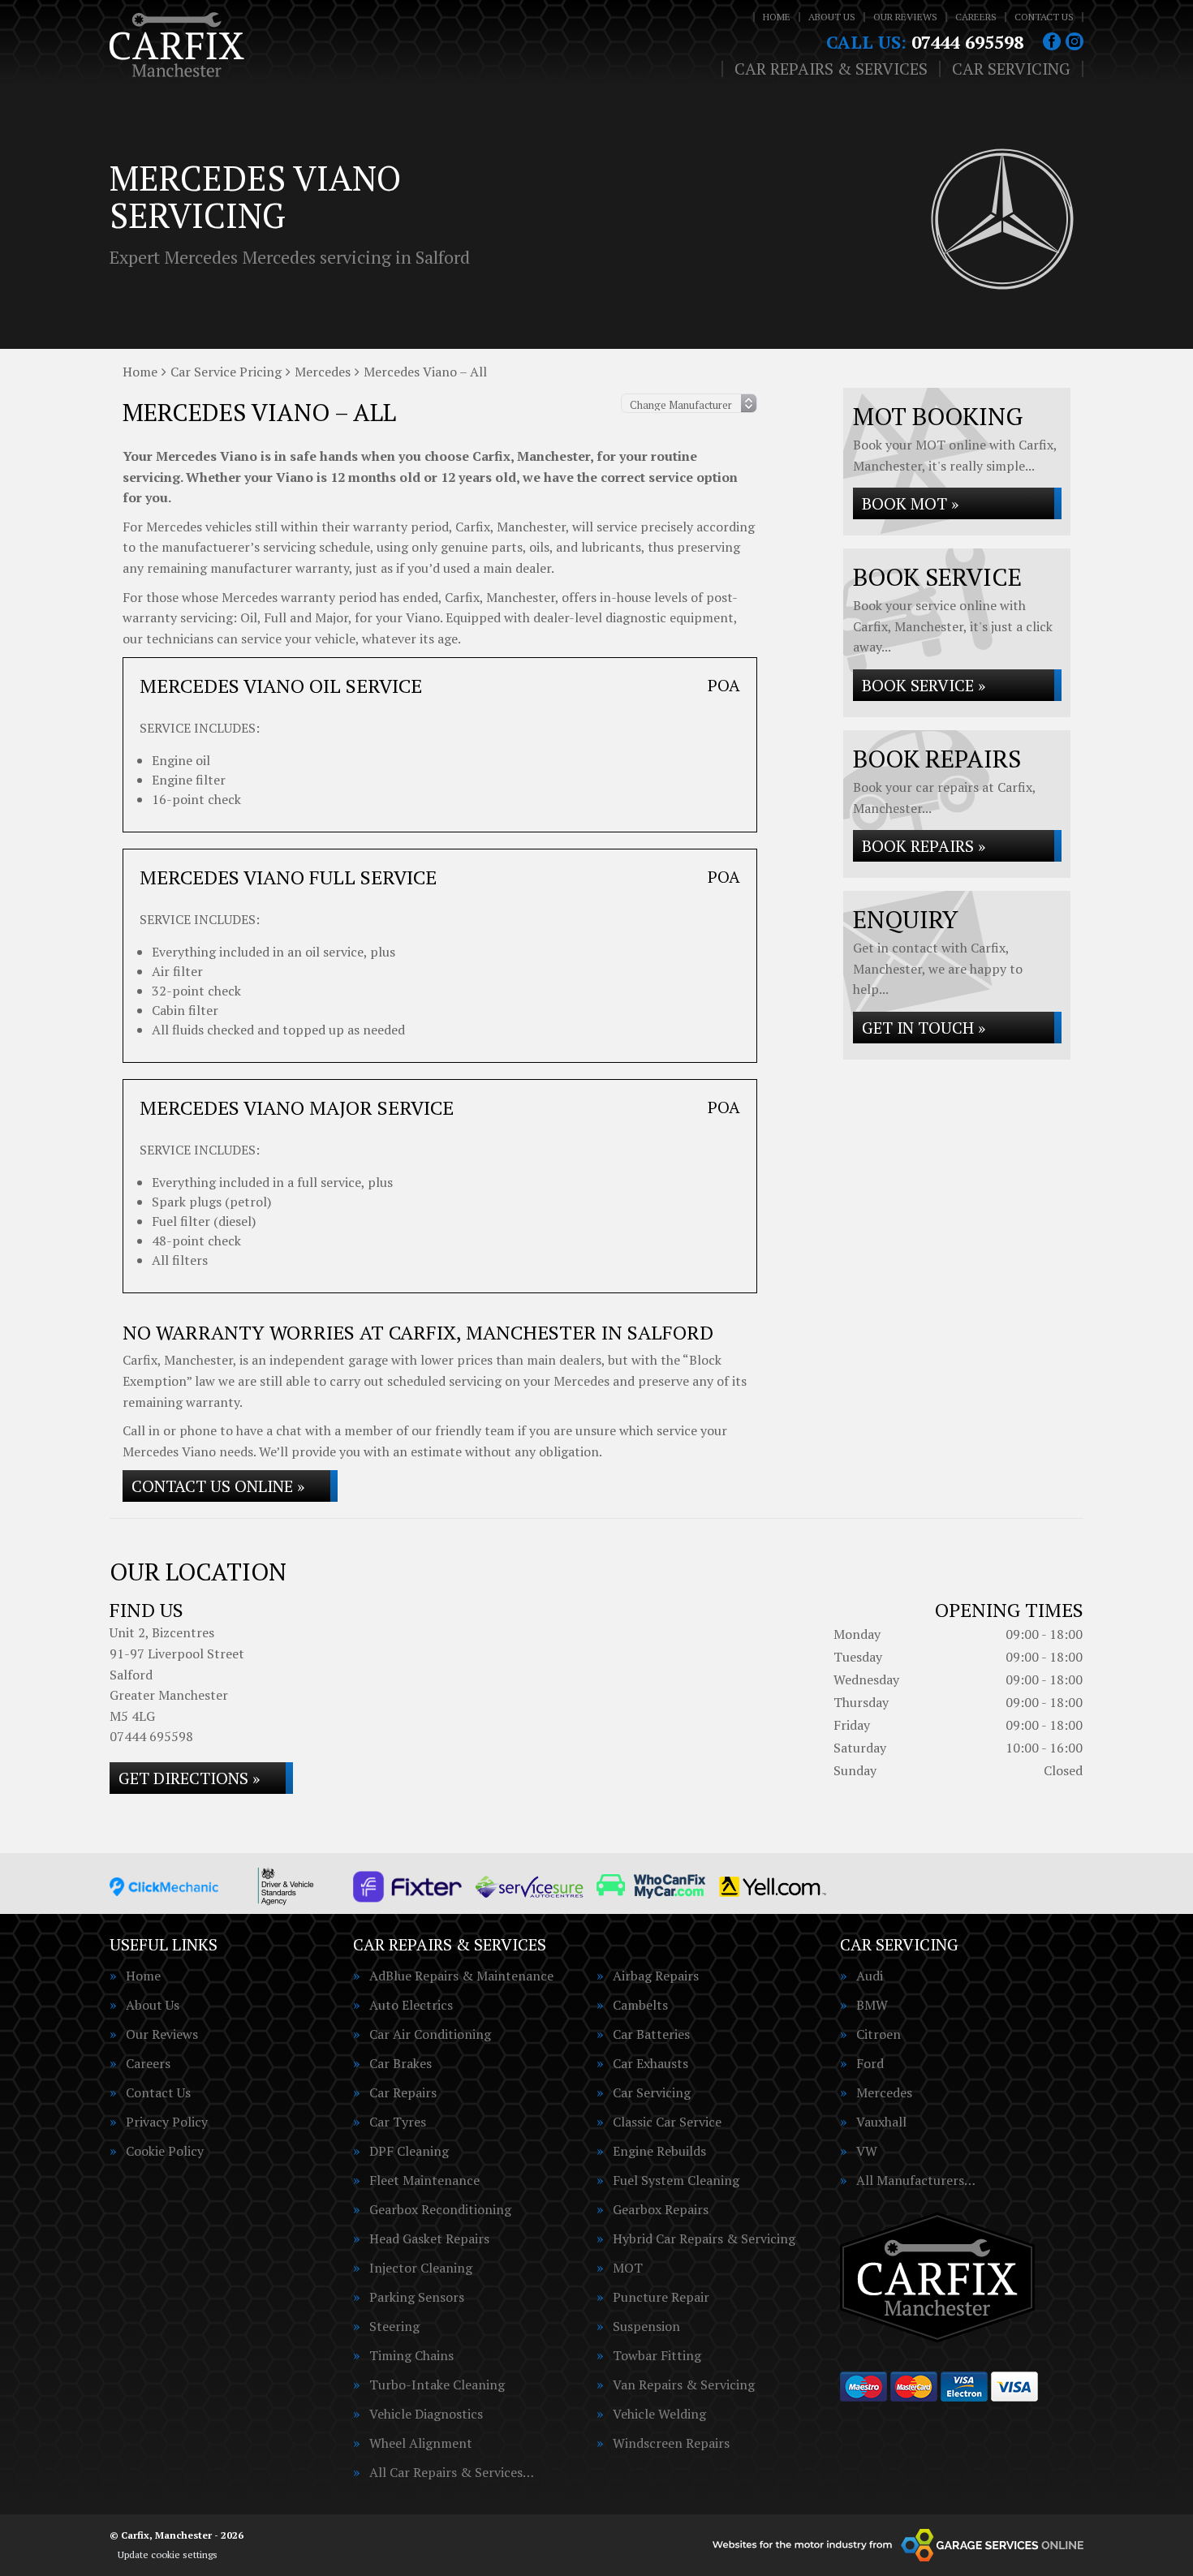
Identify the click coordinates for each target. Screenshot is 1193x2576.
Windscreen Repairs (671, 2443)
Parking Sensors (417, 2297)
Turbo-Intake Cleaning (437, 2385)
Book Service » (924, 685)
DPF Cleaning (409, 2151)
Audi (870, 1976)
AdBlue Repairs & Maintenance (461, 1976)
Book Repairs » (924, 846)
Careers (976, 17)
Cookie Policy (165, 2151)
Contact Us (1044, 17)
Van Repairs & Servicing (684, 2385)
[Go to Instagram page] (1075, 41)
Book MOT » (910, 503)
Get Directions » (189, 1778)
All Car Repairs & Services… (452, 2472)
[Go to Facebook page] (1052, 41)
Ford (870, 2063)
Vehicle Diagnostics (426, 2414)
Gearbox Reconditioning (440, 2209)
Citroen (879, 2034)
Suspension (646, 2326)
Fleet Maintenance (424, 2180)
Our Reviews (905, 17)
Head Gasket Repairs (429, 2238)
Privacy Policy (167, 2122)
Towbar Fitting (657, 2355)
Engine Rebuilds (659, 2151)
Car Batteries (651, 2034)
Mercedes (884, 2092)
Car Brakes (401, 2063)
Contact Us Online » (218, 1486)
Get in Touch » (924, 1028)
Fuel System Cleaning (676, 2180)
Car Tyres (398, 2122)
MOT (628, 2268)
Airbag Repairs (656, 1976)
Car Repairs (403, 2092)
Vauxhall (881, 2122)
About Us (832, 17)
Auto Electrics (411, 2005)
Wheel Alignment (421, 2443)
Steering (394, 2326)
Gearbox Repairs (661, 2209)
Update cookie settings (168, 2554)
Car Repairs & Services (831, 69)
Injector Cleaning (421, 2268)
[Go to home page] (177, 45)
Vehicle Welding (659, 2414)
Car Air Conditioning (430, 2034)
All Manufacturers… (916, 2180)
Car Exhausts (650, 2063)
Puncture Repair (661, 2297)
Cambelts (640, 2005)
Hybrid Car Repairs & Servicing (704, 2238)
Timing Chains (411, 2355)
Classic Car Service (667, 2122)
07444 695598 (925, 42)
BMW (872, 2005)
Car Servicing (1011, 69)
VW (867, 2151)
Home (777, 17)
